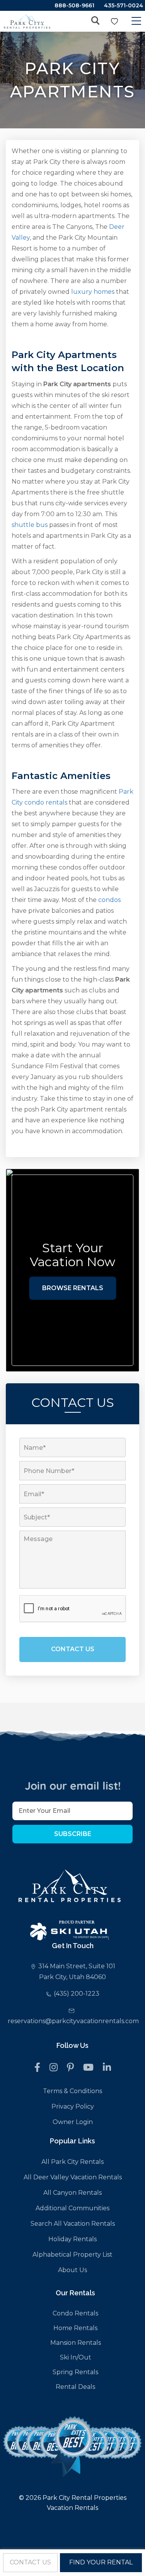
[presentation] (73, 1609)
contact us (30, 2562)
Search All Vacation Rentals (73, 2224)
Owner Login (73, 2122)
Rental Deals (75, 2387)
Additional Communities (72, 2208)
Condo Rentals (75, 2313)
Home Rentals (75, 2328)
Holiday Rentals (72, 2239)
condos (109, 900)
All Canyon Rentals (72, 2193)
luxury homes (93, 292)
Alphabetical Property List (72, 2255)
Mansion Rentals (76, 2343)
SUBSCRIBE (73, 1834)
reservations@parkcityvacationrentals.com (73, 2021)
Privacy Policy (73, 2106)
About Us (72, 2270)
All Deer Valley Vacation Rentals (73, 2177)
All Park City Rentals (72, 2162)
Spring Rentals (75, 2372)
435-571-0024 (124, 5)
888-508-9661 (74, 5)
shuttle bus (30, 525)
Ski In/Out (76, 2357)
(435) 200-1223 (77, 1994)
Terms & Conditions (72, 2091)
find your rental (101, 2562)
